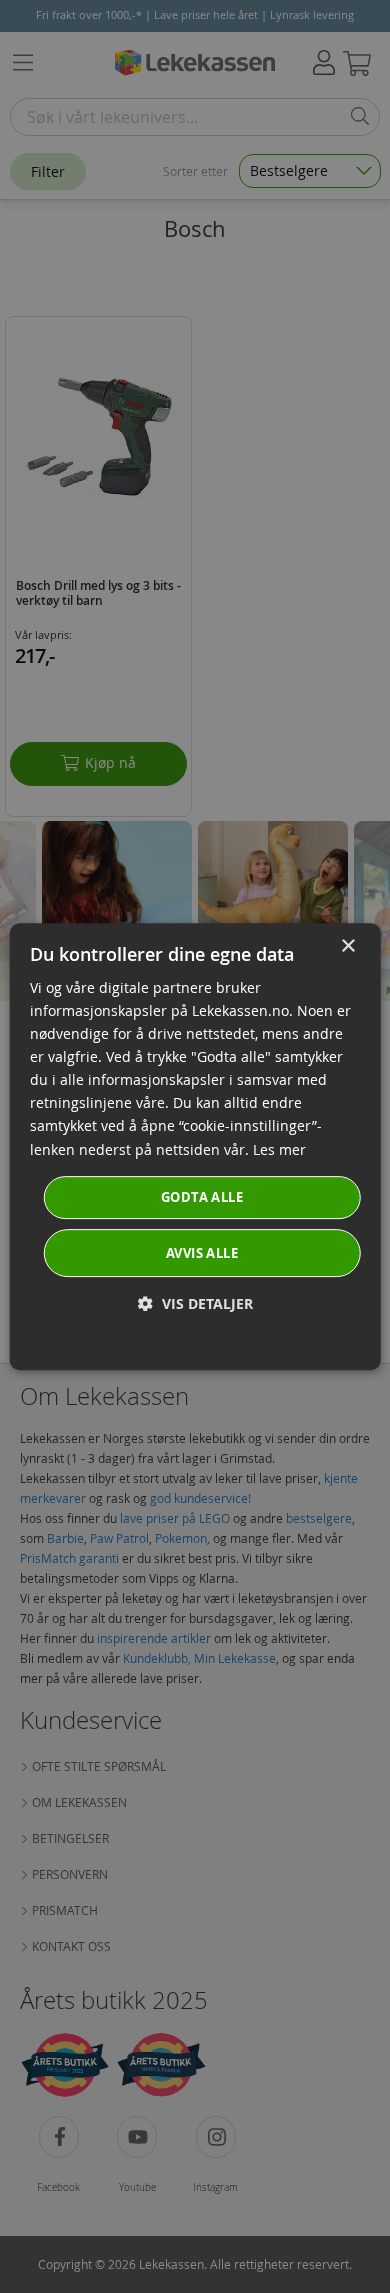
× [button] (347, 946)
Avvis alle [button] (202, 1253)
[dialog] (195, 1147)
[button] (195, 1303)
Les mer (279, 1149)
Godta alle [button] (202, 1197)
